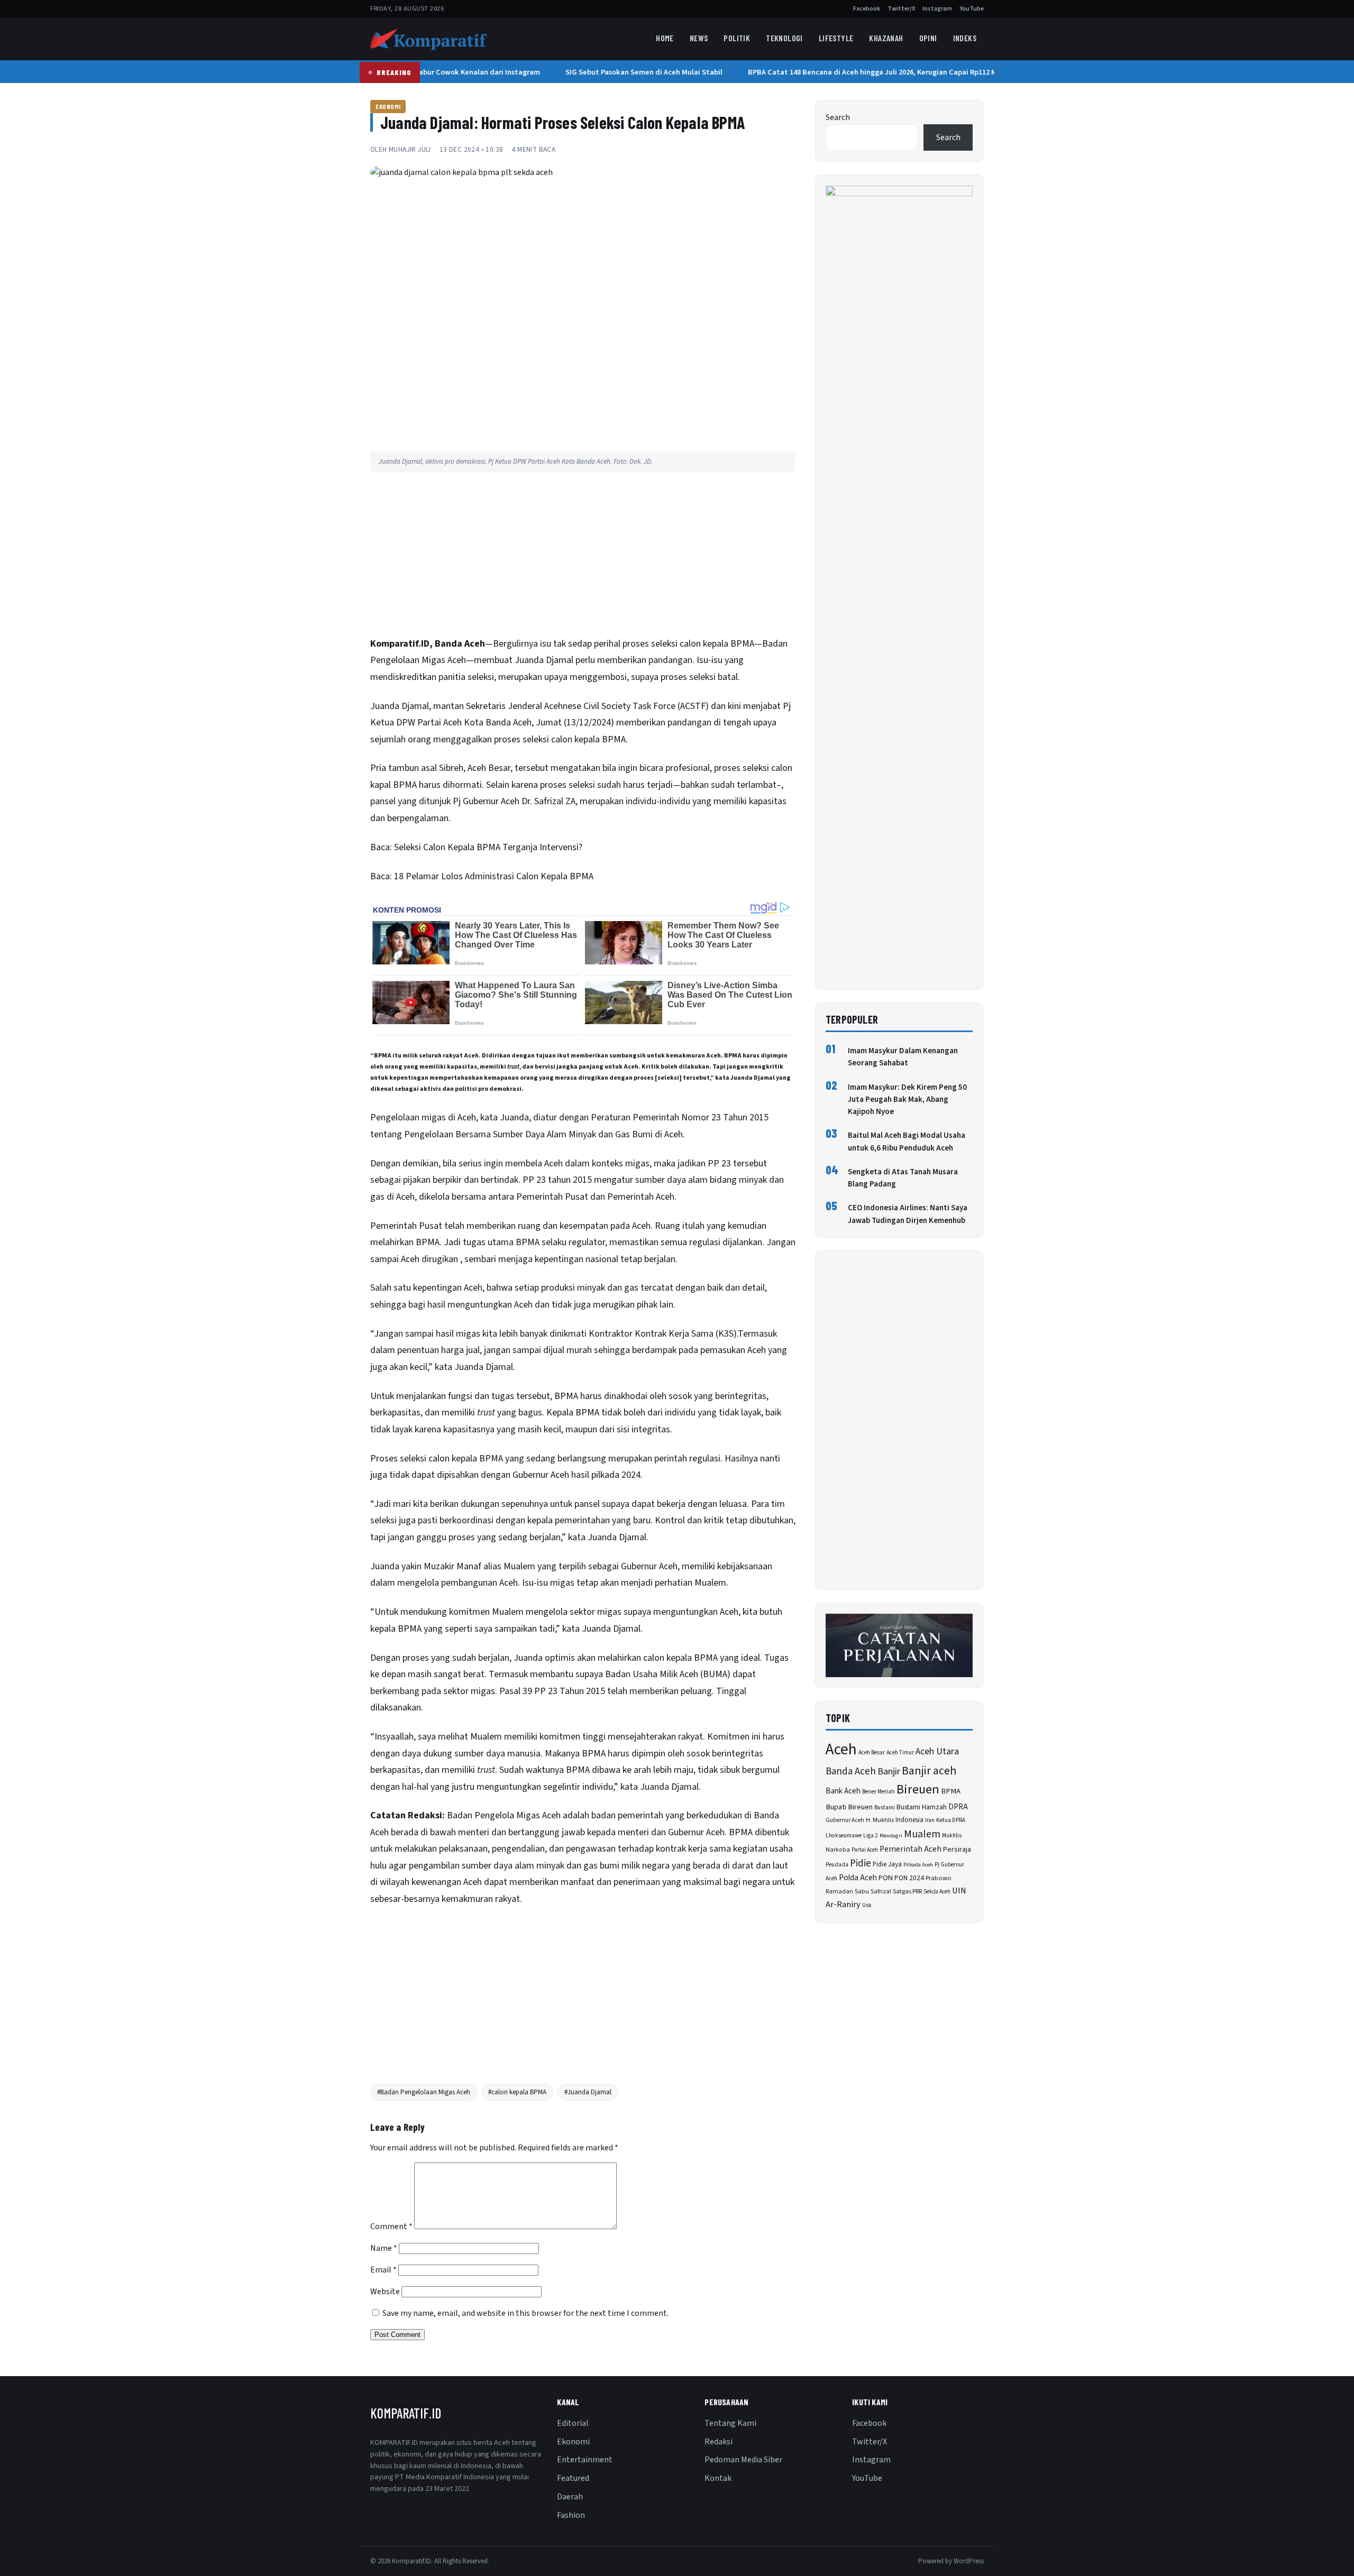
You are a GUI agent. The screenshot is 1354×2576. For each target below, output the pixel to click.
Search (838, 117)
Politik (737, 38)
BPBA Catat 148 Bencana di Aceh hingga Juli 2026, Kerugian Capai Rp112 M (856, 72)
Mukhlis (952, 1836)
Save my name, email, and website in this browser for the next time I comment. (525, 2313)
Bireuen (918, 1790)
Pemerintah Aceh (911, 1849)
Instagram (937, 9)
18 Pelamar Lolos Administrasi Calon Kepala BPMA (494, 876)
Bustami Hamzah (922, 1807)
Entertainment (585, 2460)
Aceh (841, 1750)
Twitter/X (901, 9)
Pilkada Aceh (918, 1865)
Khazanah (886, 38)
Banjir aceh (929, 1771)
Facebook (867, 9)
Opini (928, 38)
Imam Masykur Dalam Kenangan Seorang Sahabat (903, 1057)
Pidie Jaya (887, 1864)
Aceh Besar (872, 1752)
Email (383, 2270)
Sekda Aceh (937, 1892)
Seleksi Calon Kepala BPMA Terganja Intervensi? (488, 847)
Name (384, 2248)
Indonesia (909, 1820)
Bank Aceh (843, 1791)
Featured (573, 2478)
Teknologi (784, 38)
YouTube (972, 9)
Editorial (573, 2423)
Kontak (718, 2478)
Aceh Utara (937, 1751)
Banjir (889, 1772)
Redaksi (719, 2442)
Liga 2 (871, 1836)
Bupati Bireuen (849, 1807)
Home (665, 38)
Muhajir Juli (410, 149)
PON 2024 (909, 1878)
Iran (930, 1820)
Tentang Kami (730, 2423)
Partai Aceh (865, 1850)
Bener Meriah (879, 1792)
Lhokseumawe (844, 1836)
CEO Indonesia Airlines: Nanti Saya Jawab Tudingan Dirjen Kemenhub (908, 1214)
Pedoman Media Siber (743, 2460)
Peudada (837, 1865)
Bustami (885, 1807)
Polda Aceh (858, 1878)
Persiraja (957, 1850)
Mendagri (891, 1836)
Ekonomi (388, 106)
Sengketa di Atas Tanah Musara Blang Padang (903, 1178)
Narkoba (838, 1850)
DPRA (958, 1807)
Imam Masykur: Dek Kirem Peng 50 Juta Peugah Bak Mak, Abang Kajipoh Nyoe (907, 1100)
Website (385, 2292)
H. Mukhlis (880, 1820)
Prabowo (939, 1878)
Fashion (571, 2515)
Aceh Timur (900, 1752)
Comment (391, 2227)
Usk (867, 1905)
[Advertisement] (583, 557)
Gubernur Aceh (845, 1820)
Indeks (965, 38)
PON (886, 1878)
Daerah (570, 2497)
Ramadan (839, 1892)
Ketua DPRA (951, 1820)
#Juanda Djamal (588, 2092)
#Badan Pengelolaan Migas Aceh (424, 2092)
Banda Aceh (851, 1772)
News (699, 38)
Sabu (862, 1891)
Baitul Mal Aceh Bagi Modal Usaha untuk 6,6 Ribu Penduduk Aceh (907, 1142)
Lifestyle (836, 38)
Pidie (861, 1864)
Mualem (922, 1834)
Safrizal (881, 1892)
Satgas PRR (907, 1892)
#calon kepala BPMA (517, 2092)
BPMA (951, 1791)
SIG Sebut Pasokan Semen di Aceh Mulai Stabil (627, 72)
